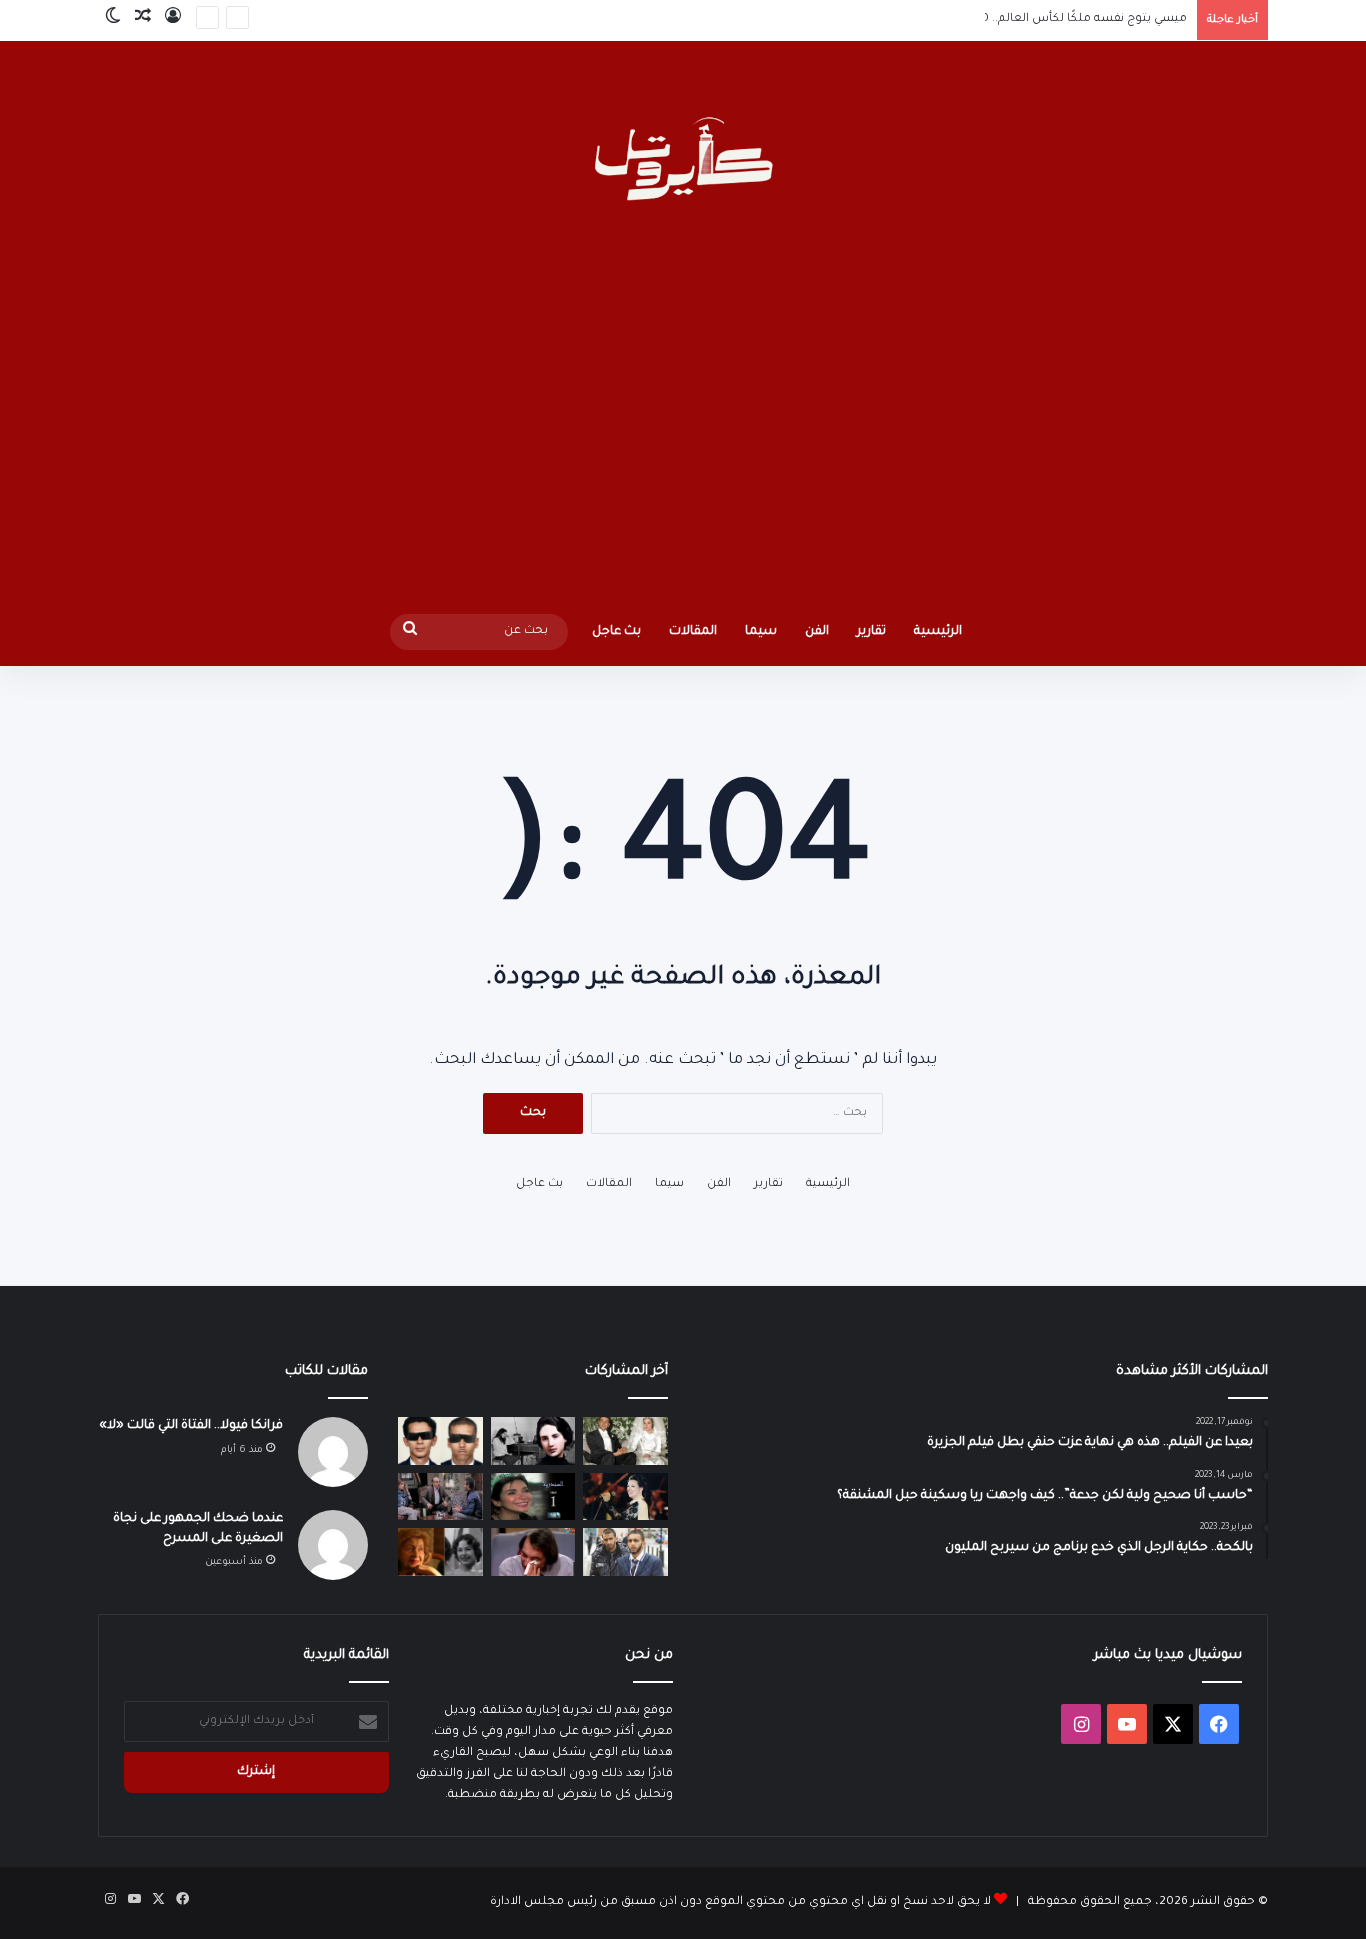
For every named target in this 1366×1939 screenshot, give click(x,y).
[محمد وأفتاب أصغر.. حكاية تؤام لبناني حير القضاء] (625, 1552)
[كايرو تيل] (682, 161)
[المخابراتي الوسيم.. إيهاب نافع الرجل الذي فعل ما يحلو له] (625, 1441)
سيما (761, 632)
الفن (817, 632)
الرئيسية (938, 632)
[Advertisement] (683, 414)
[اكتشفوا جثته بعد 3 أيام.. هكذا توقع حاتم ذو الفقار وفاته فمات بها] (533, 1552)
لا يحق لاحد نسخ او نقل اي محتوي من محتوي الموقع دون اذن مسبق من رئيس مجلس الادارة (740, 1902)
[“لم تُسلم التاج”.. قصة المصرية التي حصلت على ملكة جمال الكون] (440, 1552)
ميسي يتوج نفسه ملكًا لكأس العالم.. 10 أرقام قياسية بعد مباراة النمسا (999, 19)
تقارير (871, 632)
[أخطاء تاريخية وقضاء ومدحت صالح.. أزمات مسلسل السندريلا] (533, 1497)
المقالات (693, 632)
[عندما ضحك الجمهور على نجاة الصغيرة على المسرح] (625, 1497)
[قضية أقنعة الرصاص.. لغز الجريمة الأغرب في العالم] (440, 1441)
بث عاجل (616, 632)
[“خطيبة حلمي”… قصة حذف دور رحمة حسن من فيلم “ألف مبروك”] (440, 1497)
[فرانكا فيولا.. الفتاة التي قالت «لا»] (533, 1441)
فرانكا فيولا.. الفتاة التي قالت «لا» (191, 1426)
